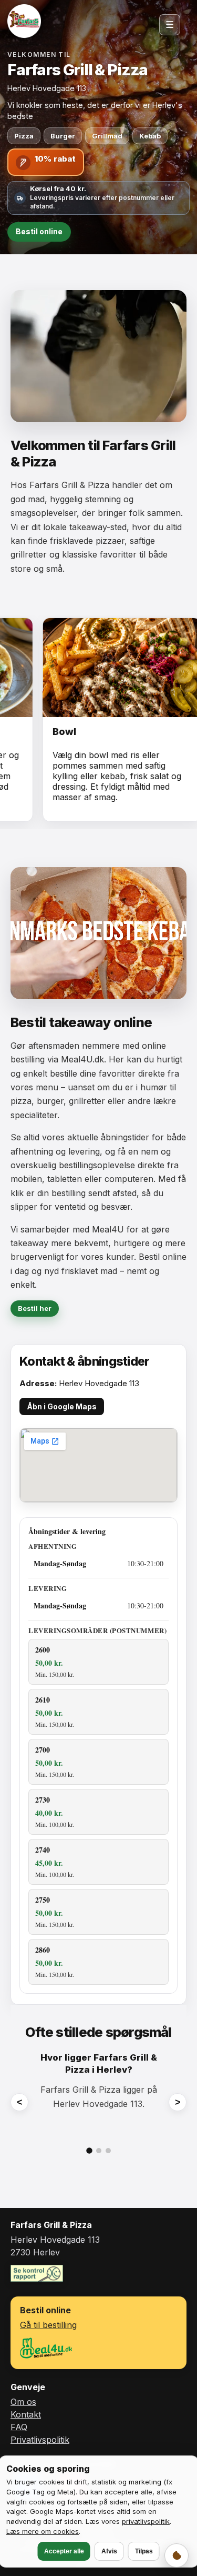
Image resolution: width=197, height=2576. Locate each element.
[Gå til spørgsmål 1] (89, 2151)
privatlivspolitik (146, 2521)
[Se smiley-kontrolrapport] (37, 2273)
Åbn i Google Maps (62, 1406)
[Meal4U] (46, 2348)
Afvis (109, 2551)
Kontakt (26, 2414)
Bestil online (39, 231)
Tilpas (144, 2551)
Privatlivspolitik (40, 2440)
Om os (23, 2402)
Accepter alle (64, 2551)
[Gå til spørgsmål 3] (108, 2151)
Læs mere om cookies (43, 2531)
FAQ (19, 2427)
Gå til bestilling (48, 2325)
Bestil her (35, 1308)
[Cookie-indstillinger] (177, 2555)
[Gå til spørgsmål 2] (99, 2151)
